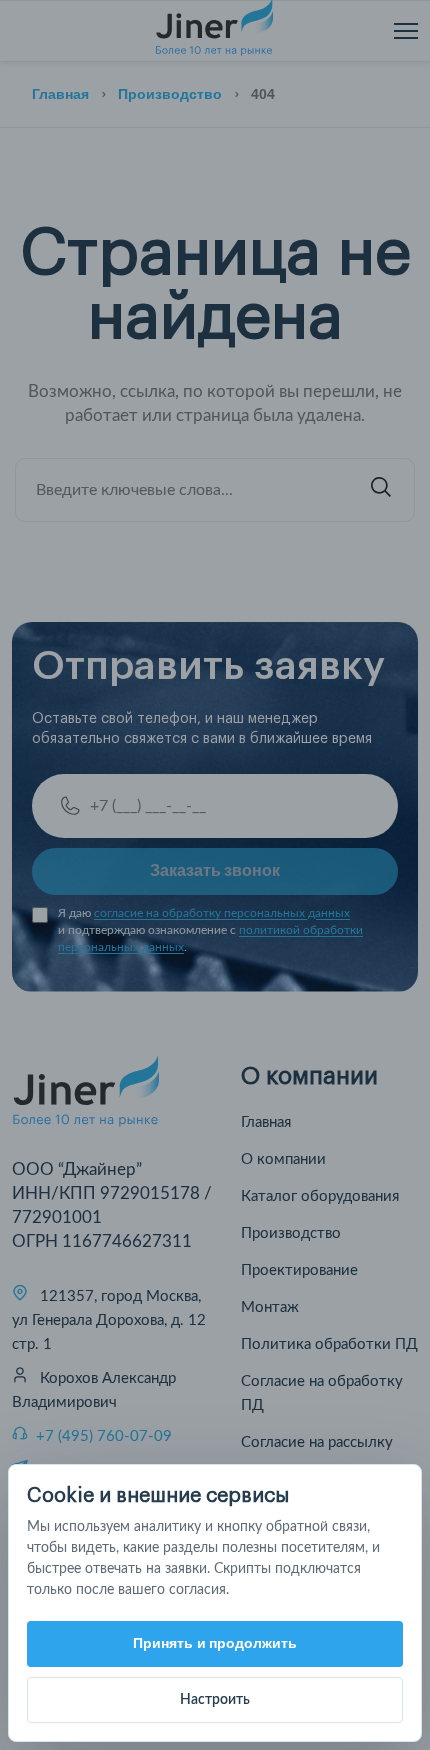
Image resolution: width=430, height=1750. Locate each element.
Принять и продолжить (215, 1643)
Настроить (215, 1700)
